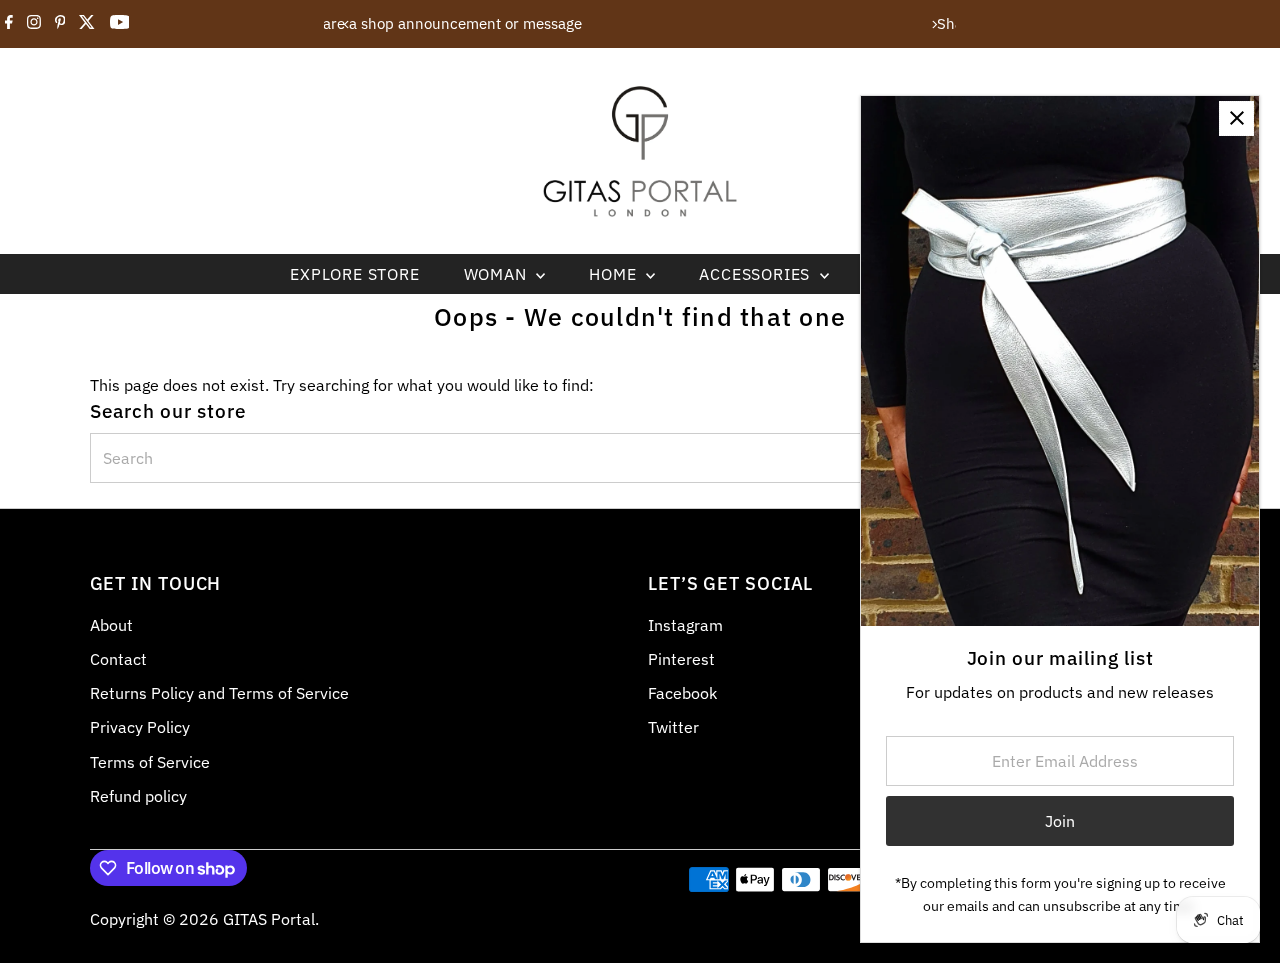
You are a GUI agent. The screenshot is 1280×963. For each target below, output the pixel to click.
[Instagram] (34, 24)
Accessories (757, 274)
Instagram (685, 625)
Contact (118, 659)
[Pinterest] (60, 24)
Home (615, 274)
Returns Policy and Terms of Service (219, 693)
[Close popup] (1236, 118)
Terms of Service (150, 762)
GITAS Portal (269, 919)
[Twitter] (87, 24)
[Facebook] (9, 24)
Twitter (673, 727)
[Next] (933, 24)
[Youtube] (120, 24)
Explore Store (354, 274)
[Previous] (346, 24)
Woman (498, 274)
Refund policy (138, 796)
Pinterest (681, 659)
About (111, 625)
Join (1060, 821)
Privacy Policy (140, 727)
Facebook (682, 693)
